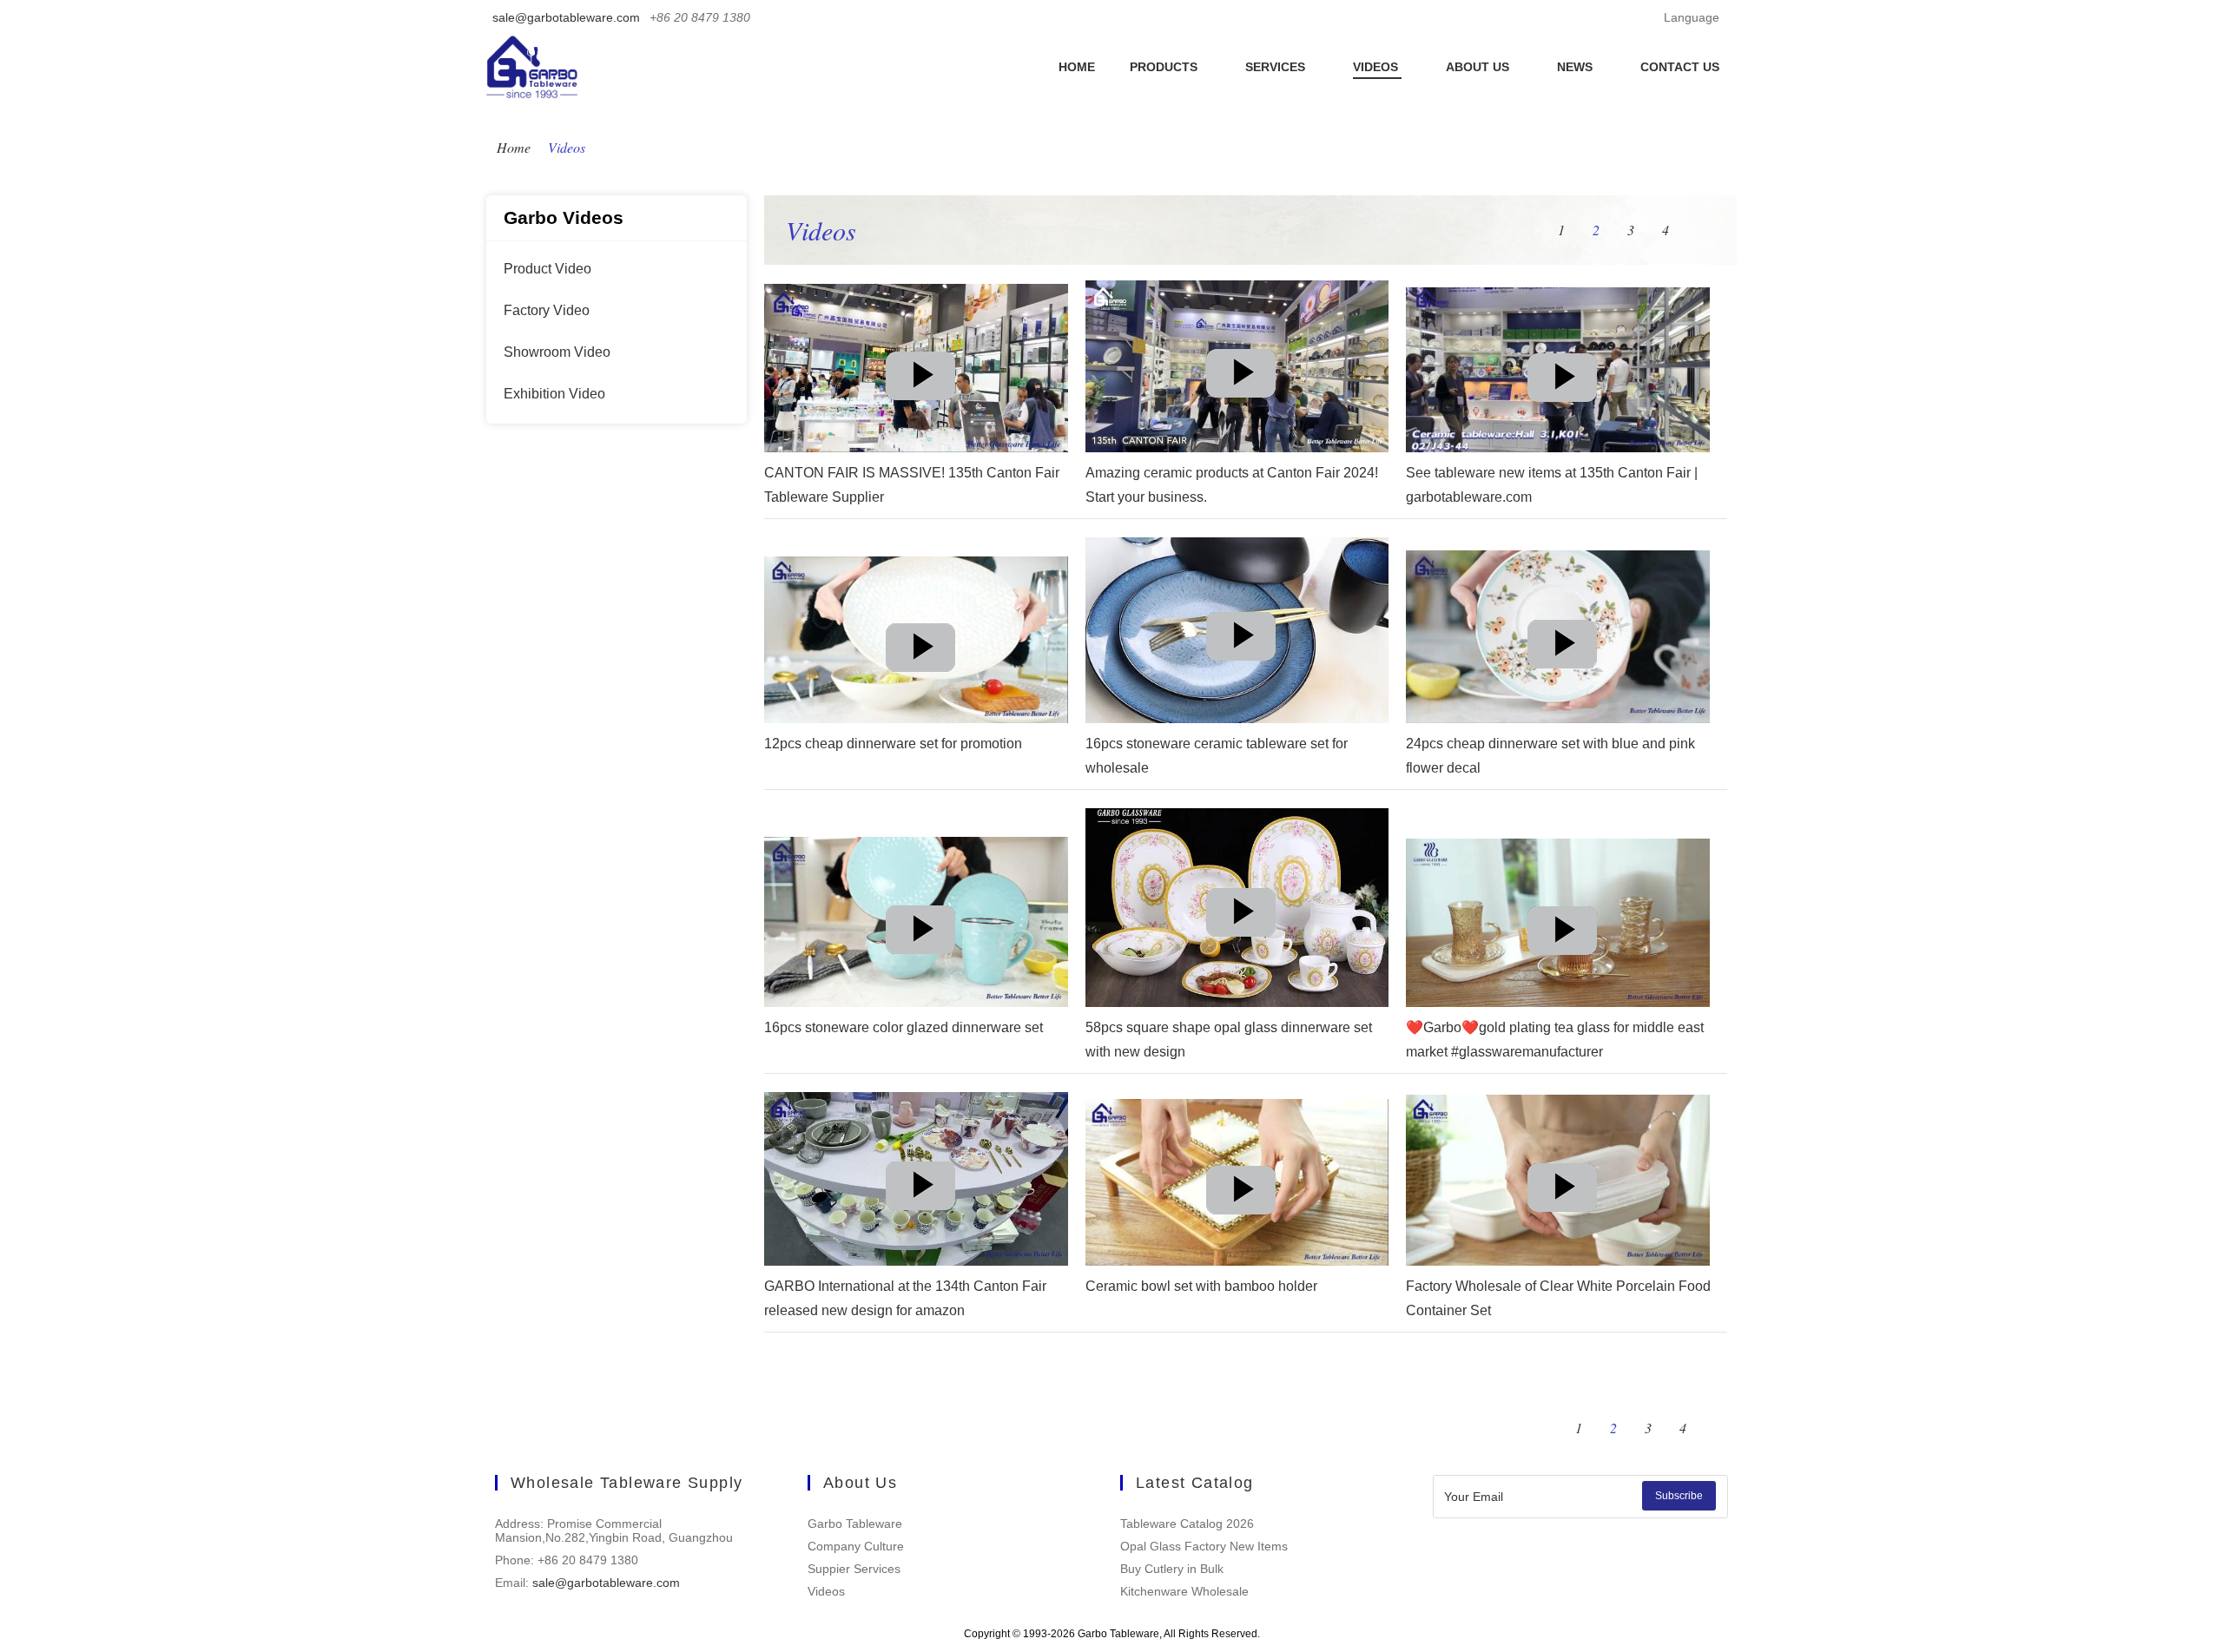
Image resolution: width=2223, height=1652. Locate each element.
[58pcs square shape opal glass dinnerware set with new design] (1241, 923)
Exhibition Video (554, 394)
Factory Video (547, 310)
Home (1077, 67)
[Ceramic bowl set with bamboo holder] (1241, 1201)
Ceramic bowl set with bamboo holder (1201, 1286)
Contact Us (1680, 67)
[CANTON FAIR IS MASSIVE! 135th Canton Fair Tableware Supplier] (920, 386)
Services (1277, 67)
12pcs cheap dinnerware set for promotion (893, 744)
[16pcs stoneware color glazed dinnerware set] (920, 940)
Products (1165, 67)
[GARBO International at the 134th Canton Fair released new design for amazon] (920, 1196)
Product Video (548, 269)
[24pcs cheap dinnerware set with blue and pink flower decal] (1562, 655)
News (1577, 67)
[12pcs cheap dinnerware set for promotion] (920, 658)
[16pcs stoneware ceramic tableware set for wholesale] (1241, 647)
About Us (1479, 67)
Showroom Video (557, 352)
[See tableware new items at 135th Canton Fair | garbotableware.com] (1562, 388)
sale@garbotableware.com (566, 17)
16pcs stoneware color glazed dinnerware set (904, 1027)
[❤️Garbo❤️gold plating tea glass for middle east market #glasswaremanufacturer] (1562, 941)
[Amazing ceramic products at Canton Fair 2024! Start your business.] (1241, 384)
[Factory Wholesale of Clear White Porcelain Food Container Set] (1562, 1198)
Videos (1377, 67)
